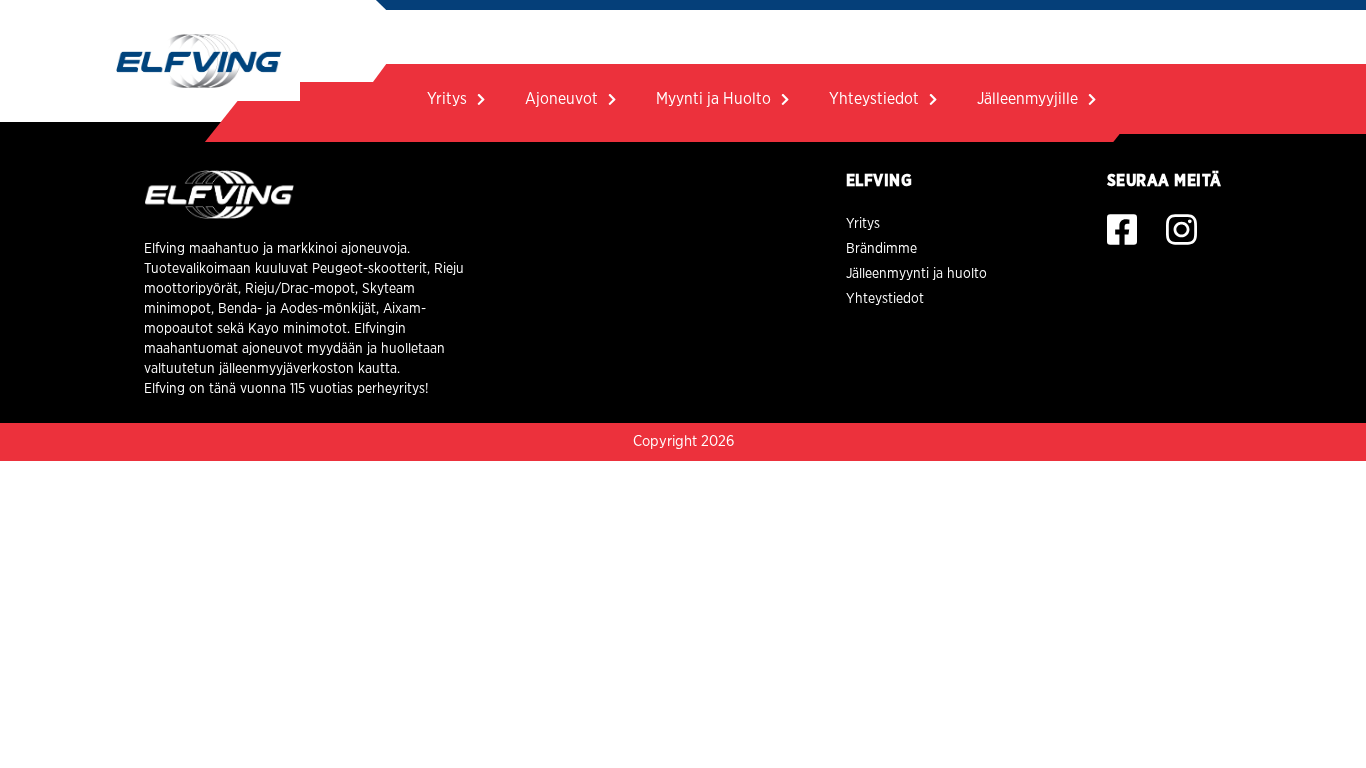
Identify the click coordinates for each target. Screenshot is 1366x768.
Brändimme (881, 249)
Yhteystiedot (874, 99)
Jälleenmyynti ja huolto (916, 274)
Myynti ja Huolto (713, 99)
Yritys (447, 99)
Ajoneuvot (561, 99)
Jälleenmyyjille (1027, 99)
